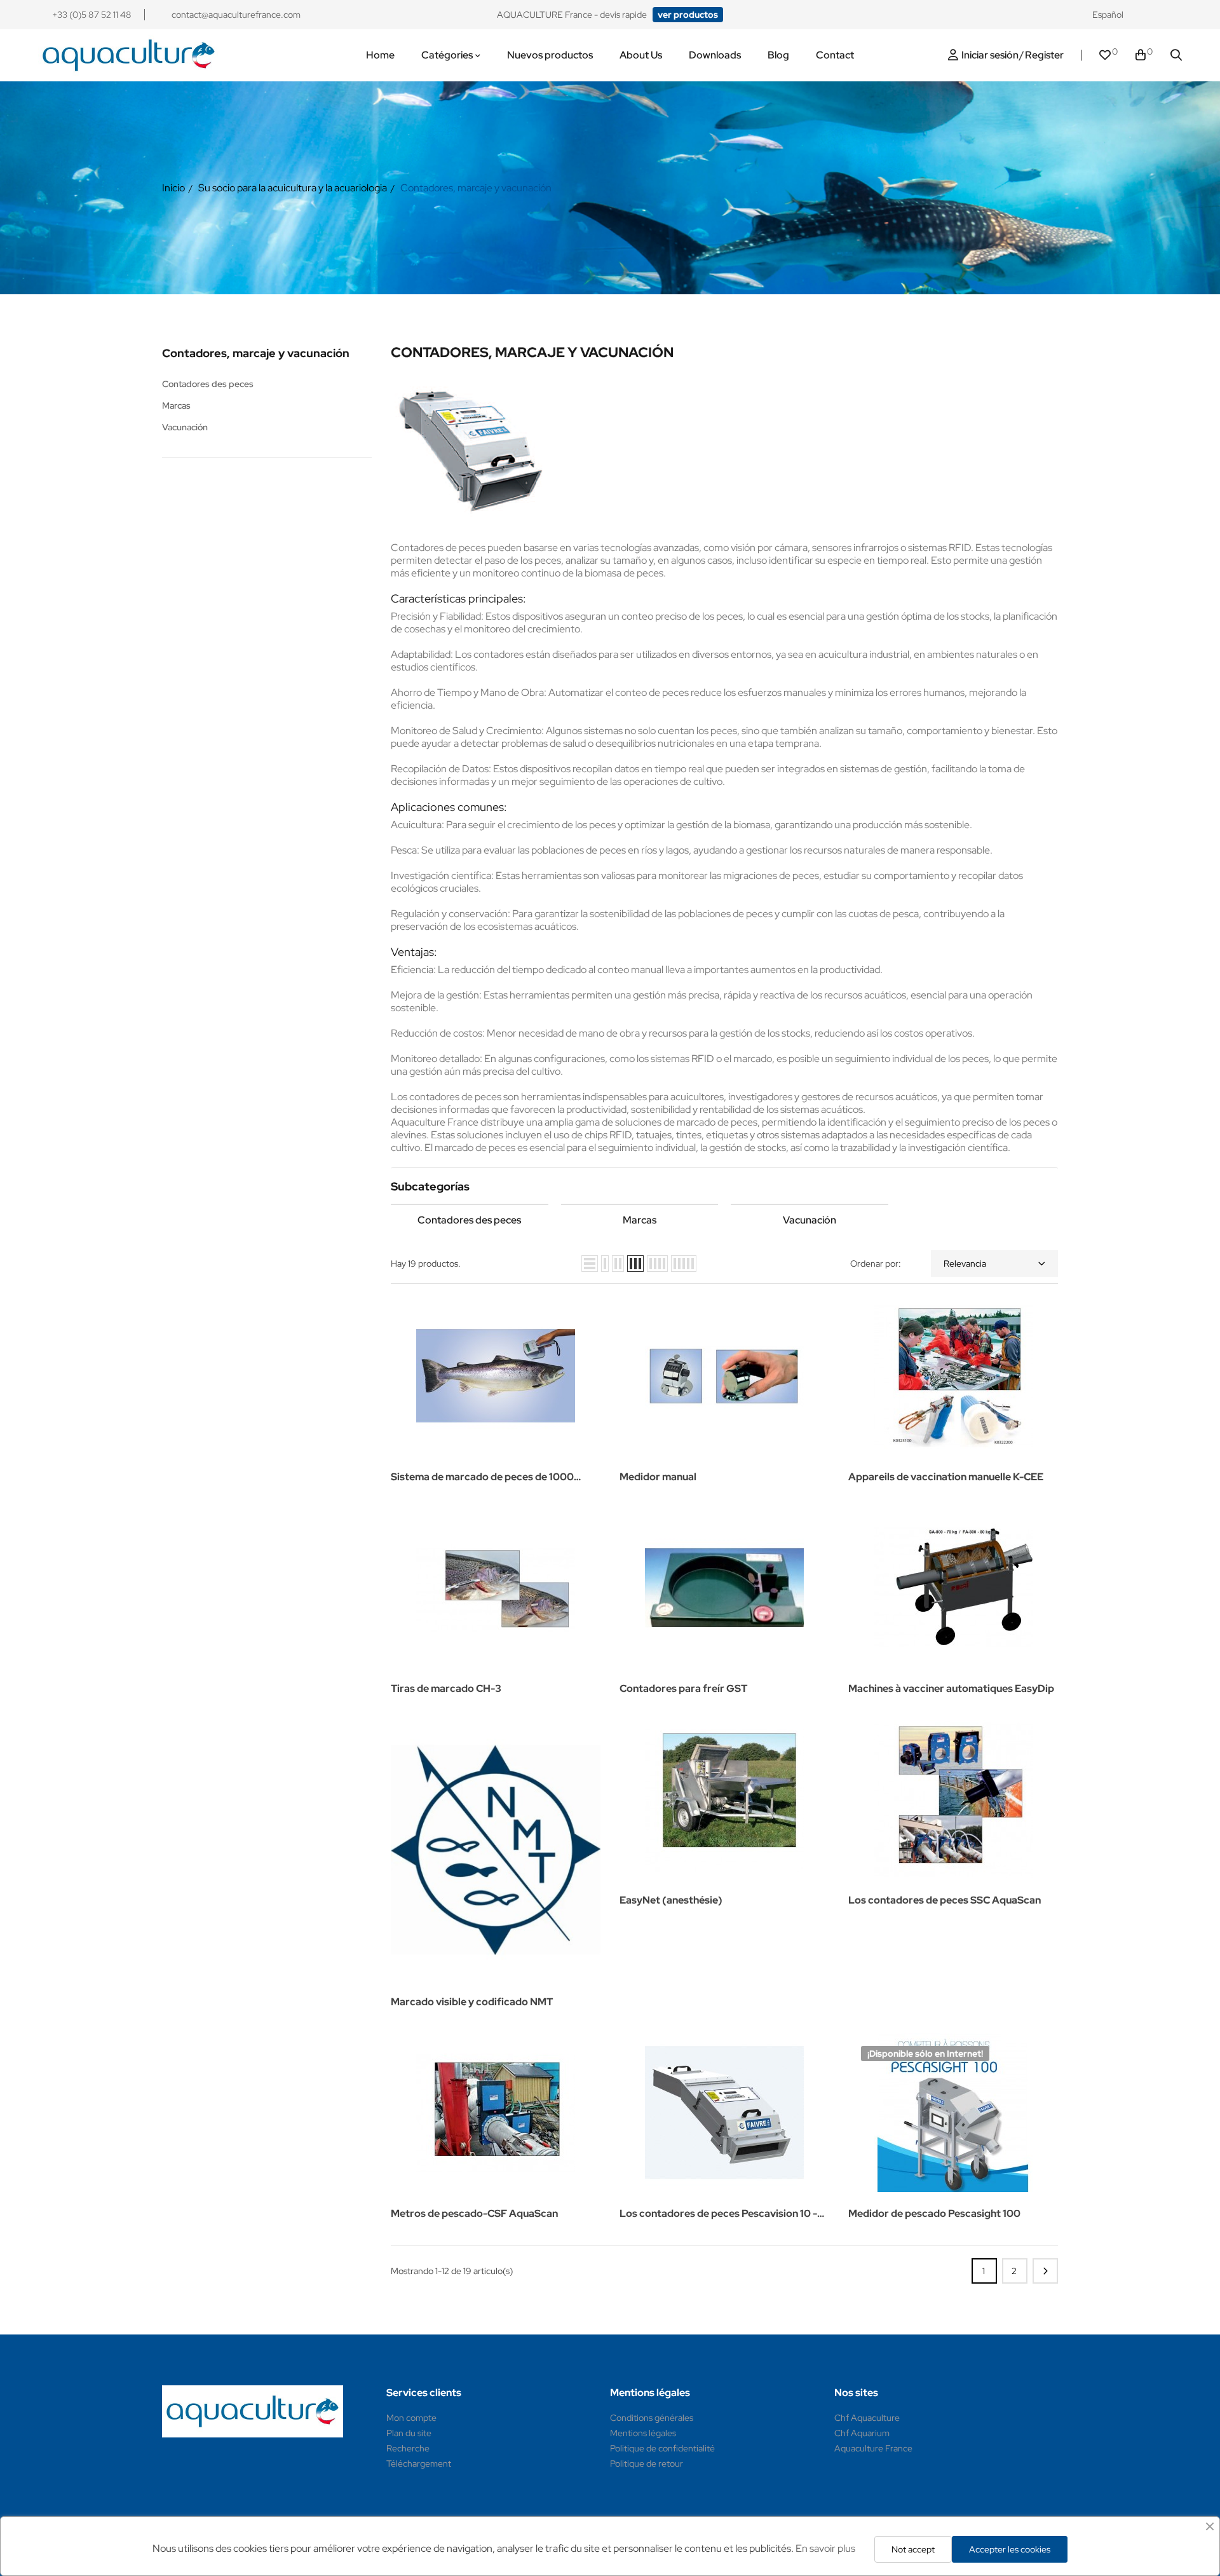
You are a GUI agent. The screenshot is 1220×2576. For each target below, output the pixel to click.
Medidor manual (658, 1477)
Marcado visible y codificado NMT (472, 2002)
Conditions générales (652, 2418)
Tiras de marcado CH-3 (446, 1688)
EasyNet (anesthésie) (671, 1900)
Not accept (913, 2549)
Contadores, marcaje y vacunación (256, 353)
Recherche (408, 2448)
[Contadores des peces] (470, 1204)
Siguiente (1045, 2271)
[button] (688, 15)
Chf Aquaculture (867, 2418)
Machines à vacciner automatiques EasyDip (951, 1688)
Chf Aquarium (862, 2433)
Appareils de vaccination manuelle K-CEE (946, 1477)
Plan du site (409, 2433)
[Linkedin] (1176, 15)
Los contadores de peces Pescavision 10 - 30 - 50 (718, 2215)
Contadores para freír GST (683, 1688)
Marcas (176, 405)
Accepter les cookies (1010, 2549)
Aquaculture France (873, 2448)
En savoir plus (825, 2548)
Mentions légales (643, 2433)
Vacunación (185, 427)
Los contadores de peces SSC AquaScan (945, 1900)
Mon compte (411, 2418)
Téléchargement (419, 2464)
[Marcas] (640, 1204)
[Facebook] (1152, 15)
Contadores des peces (208, 384)
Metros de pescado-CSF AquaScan (474, 2213)
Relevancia (965, 1264)
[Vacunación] (810, 1204)
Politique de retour (647, 2464)
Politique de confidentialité (662, 2448)
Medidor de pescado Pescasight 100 (934, 2213)
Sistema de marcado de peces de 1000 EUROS (482, 1478)
